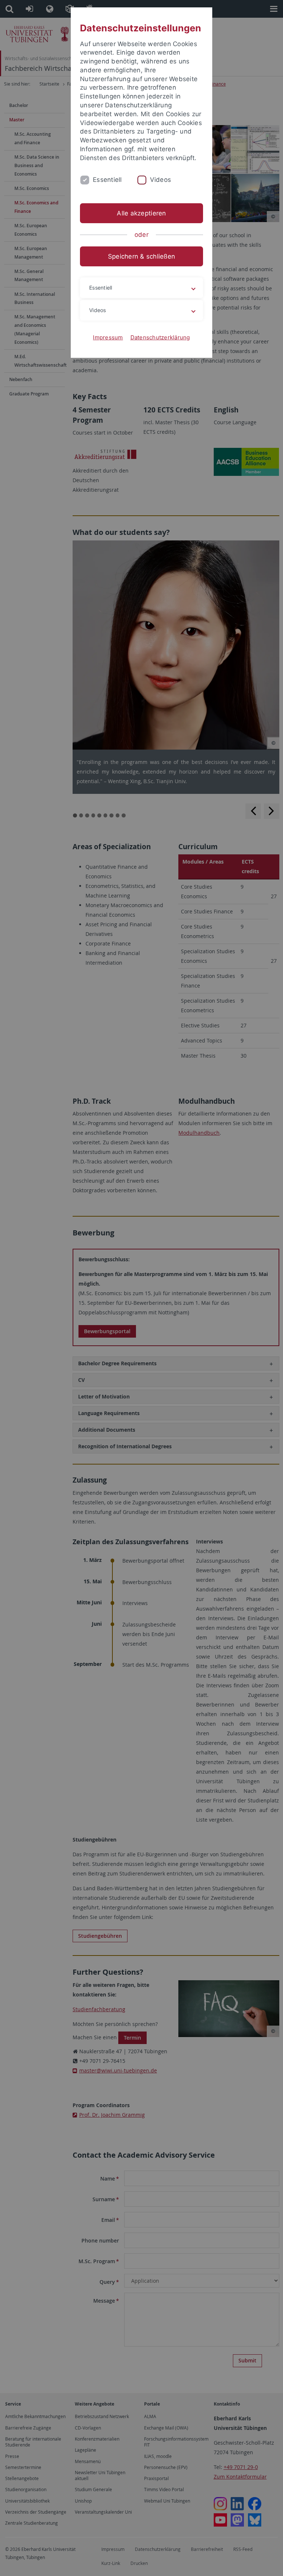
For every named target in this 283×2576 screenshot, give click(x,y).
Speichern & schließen (141, 256)
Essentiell (107, 180)
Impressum (108, 337)
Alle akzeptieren (141, 213)
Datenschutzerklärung (160, 337)
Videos (161, 180)
